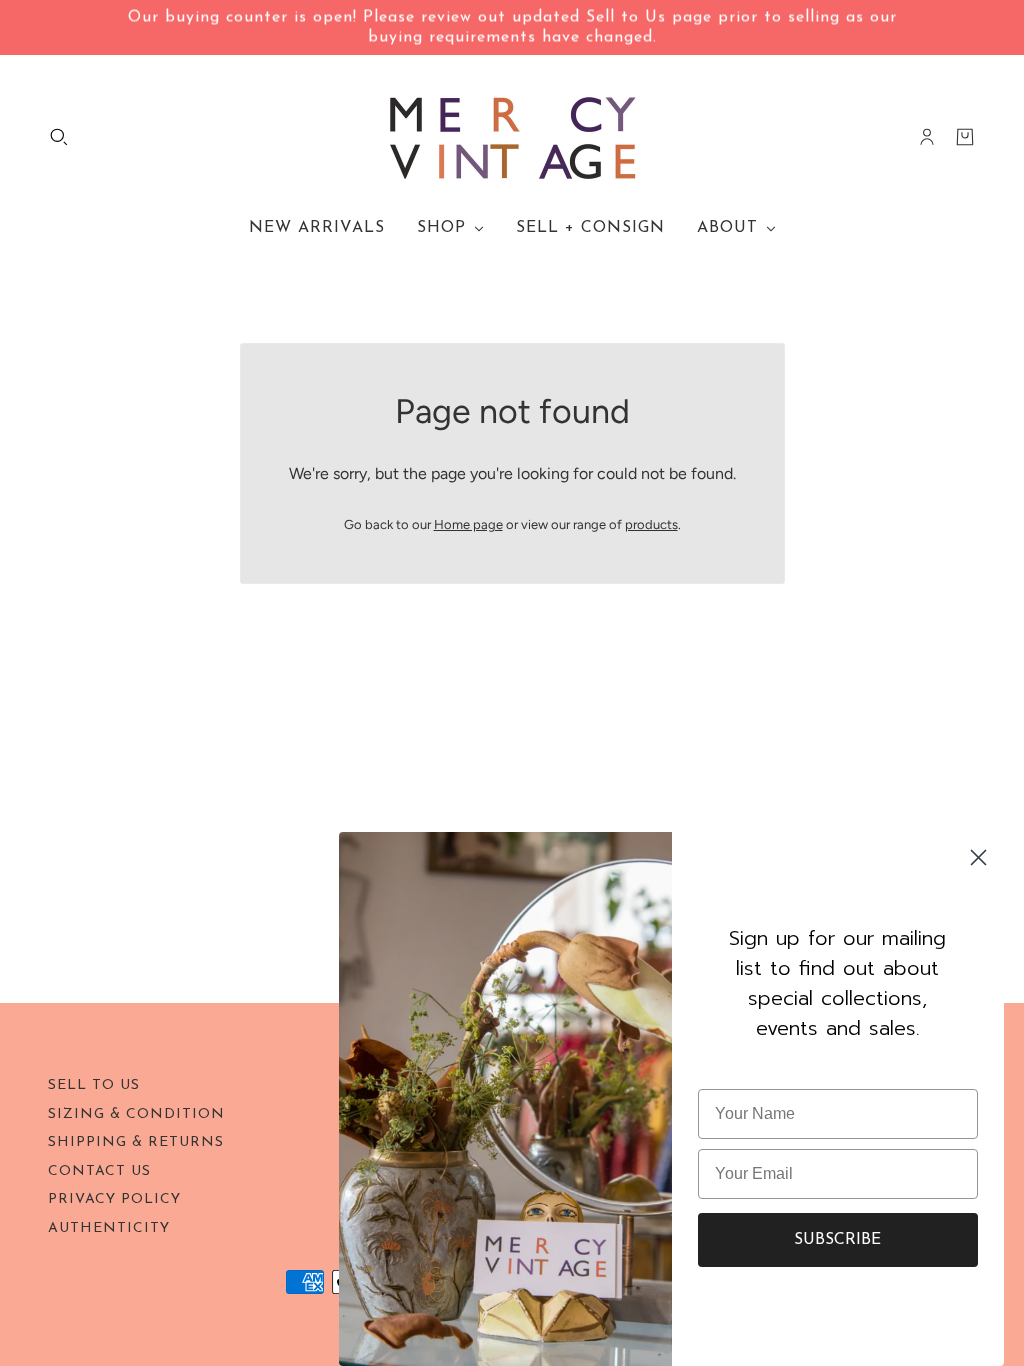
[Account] (927, 137)
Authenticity (109, 1228)
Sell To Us (94, 1085)
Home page (468, 524)
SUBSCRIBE (837, 1240)
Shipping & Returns (136, 1142)
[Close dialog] (978, 857)
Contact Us (99, 1171)
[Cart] (965, 137)
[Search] (59, 137)
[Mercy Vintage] (512, 137)
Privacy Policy (114, 1199)
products (651, 524)
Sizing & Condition (136, 1114)
